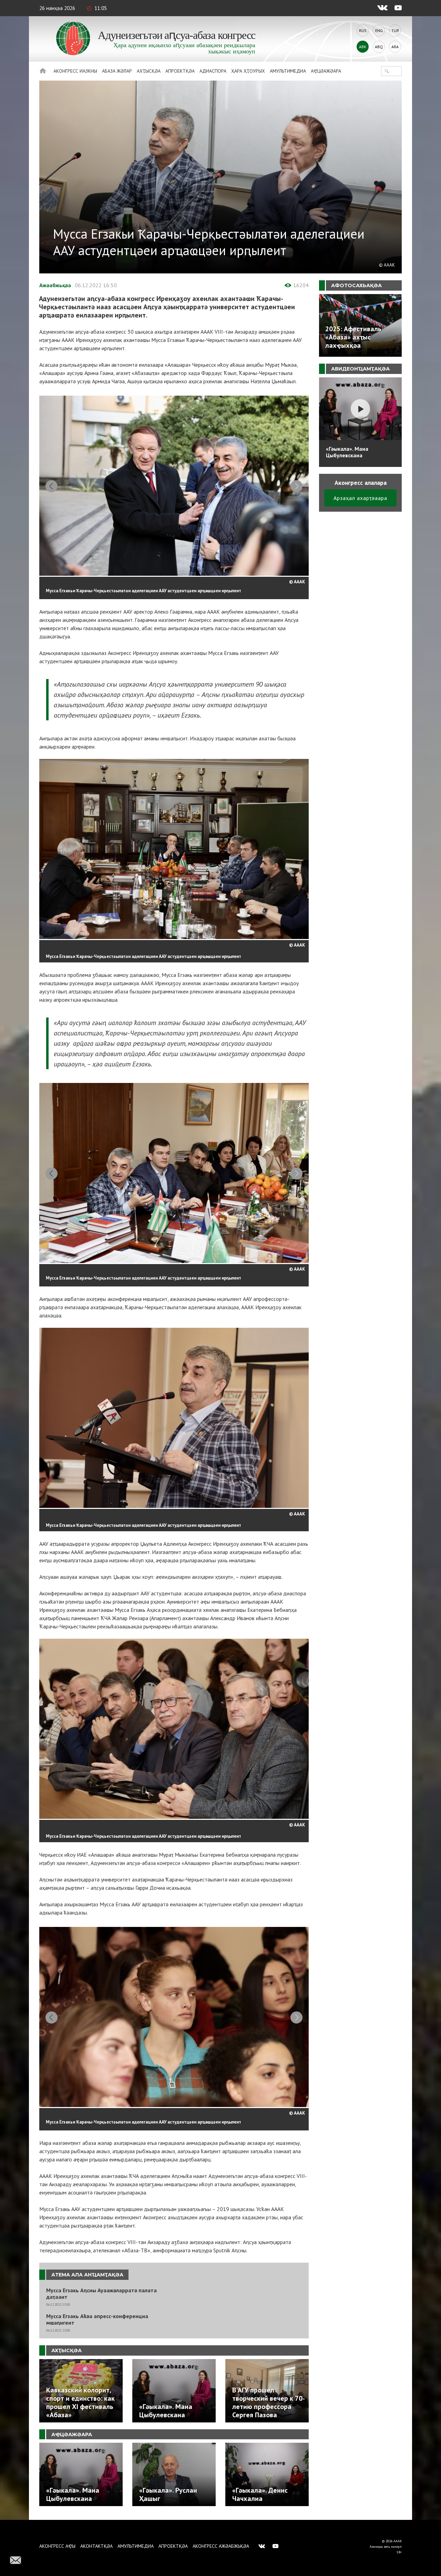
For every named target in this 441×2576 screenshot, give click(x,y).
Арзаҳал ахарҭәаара (360, 498)
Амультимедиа (288, 71)
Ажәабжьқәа (55, 285)
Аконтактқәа (96, 2546)
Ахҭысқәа (149, 71)
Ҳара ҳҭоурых (248, 71)
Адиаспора (213, 71)
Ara (395, 47)
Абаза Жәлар (117, 71)
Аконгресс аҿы (57, 2546)
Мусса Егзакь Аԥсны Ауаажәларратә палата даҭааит (101, 2294)
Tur (395, 30)
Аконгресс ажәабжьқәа (221, 2546)
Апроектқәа (180, 71)
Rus (363, 30)
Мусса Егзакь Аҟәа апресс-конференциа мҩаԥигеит (97, 2319)
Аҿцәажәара (326, 71)
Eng (379, 30)
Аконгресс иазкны (75, 71)
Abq (379, 47)
